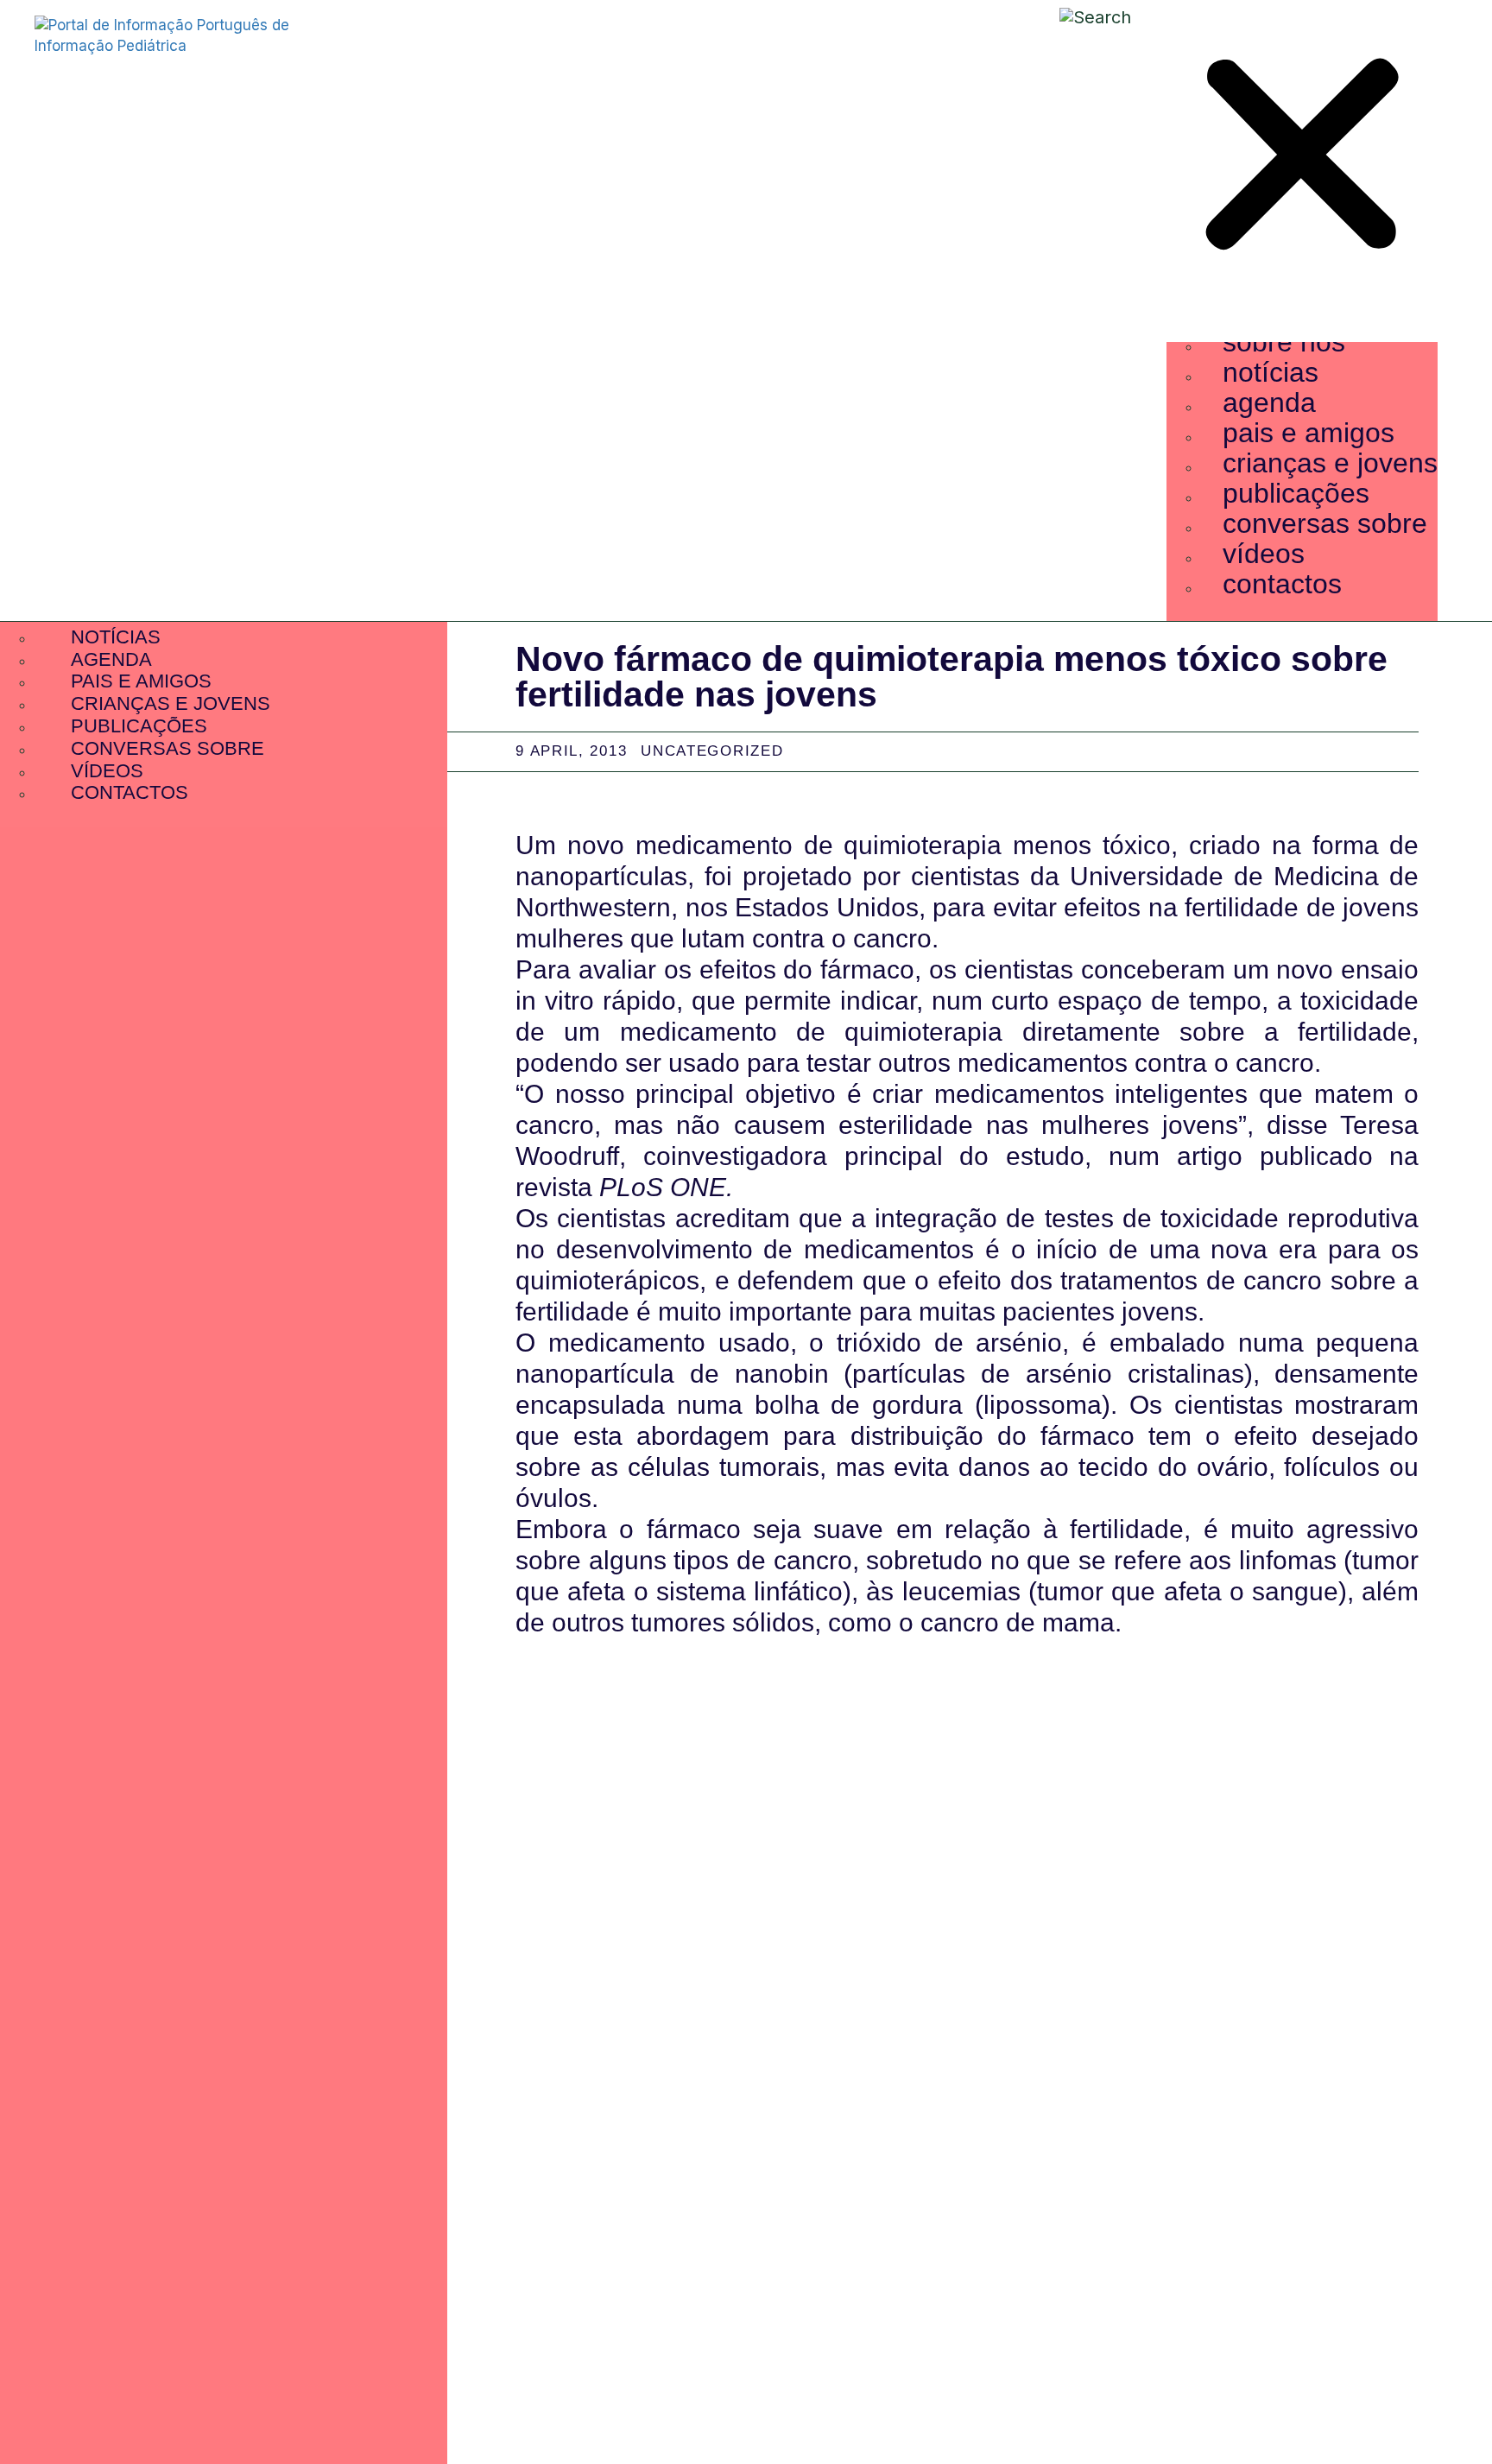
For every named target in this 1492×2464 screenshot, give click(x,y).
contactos (1282, 584)
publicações (1296, 493)
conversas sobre (1325, 523)
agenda (1269, 402)
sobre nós (1284, 342)
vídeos (1264, 554)
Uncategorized (712, 751)
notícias (1271, 372)
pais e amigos (1309, 433)
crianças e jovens (1330, 463)
